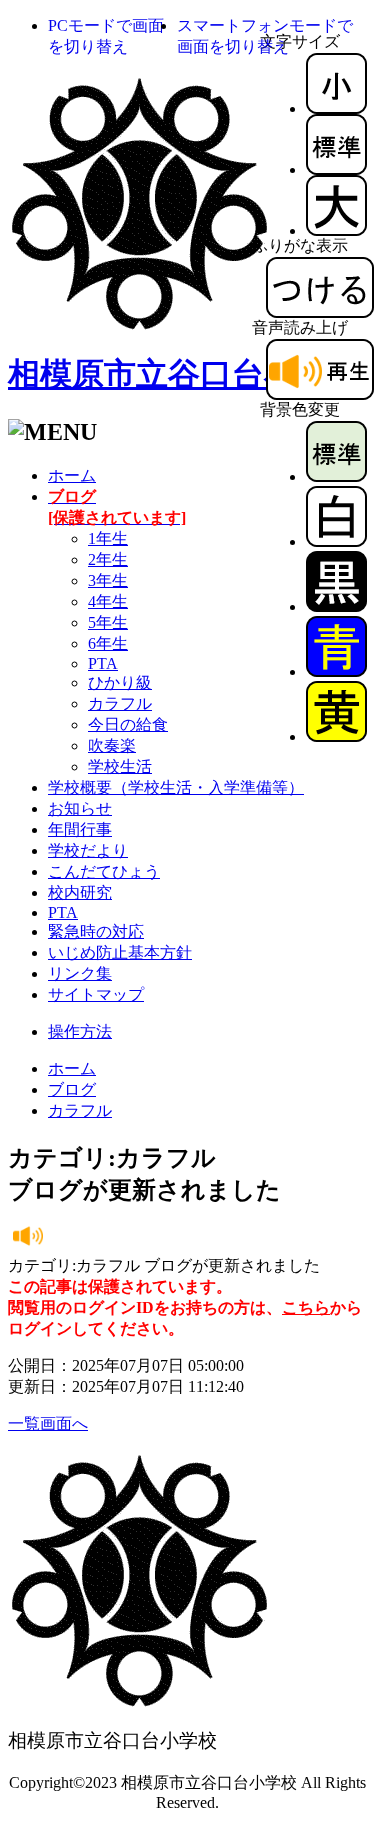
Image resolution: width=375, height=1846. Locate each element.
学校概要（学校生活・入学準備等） (176, 787)
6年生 (108, 643)
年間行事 (80, 829)
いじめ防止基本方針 (120, 952)
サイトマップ (96, 994)
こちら (306, 1307)
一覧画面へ (48, 1423)
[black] (336, 606)
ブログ (72, 1089)
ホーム (72, 475)
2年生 (108, 559)
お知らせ (80, 808)
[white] (336, 541)
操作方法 (80, 1031)
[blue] (336, 671)
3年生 (108, 580)
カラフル (120, 703)
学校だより (88, 850)
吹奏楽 (112, 745)
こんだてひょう (104, 871)
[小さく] (336, 108)
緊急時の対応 (96, 931)
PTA (103, 663)
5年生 (108, 622)
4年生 (108, 601)
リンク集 (80, 973)
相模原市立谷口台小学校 (184, 374)
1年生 (108, 538)
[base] (336, 476)
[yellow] (336, 736)
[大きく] (336, 230)
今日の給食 (128, 724)
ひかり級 (120, 682)
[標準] (336, 169)
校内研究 (80, 892)
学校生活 (120, 766)
